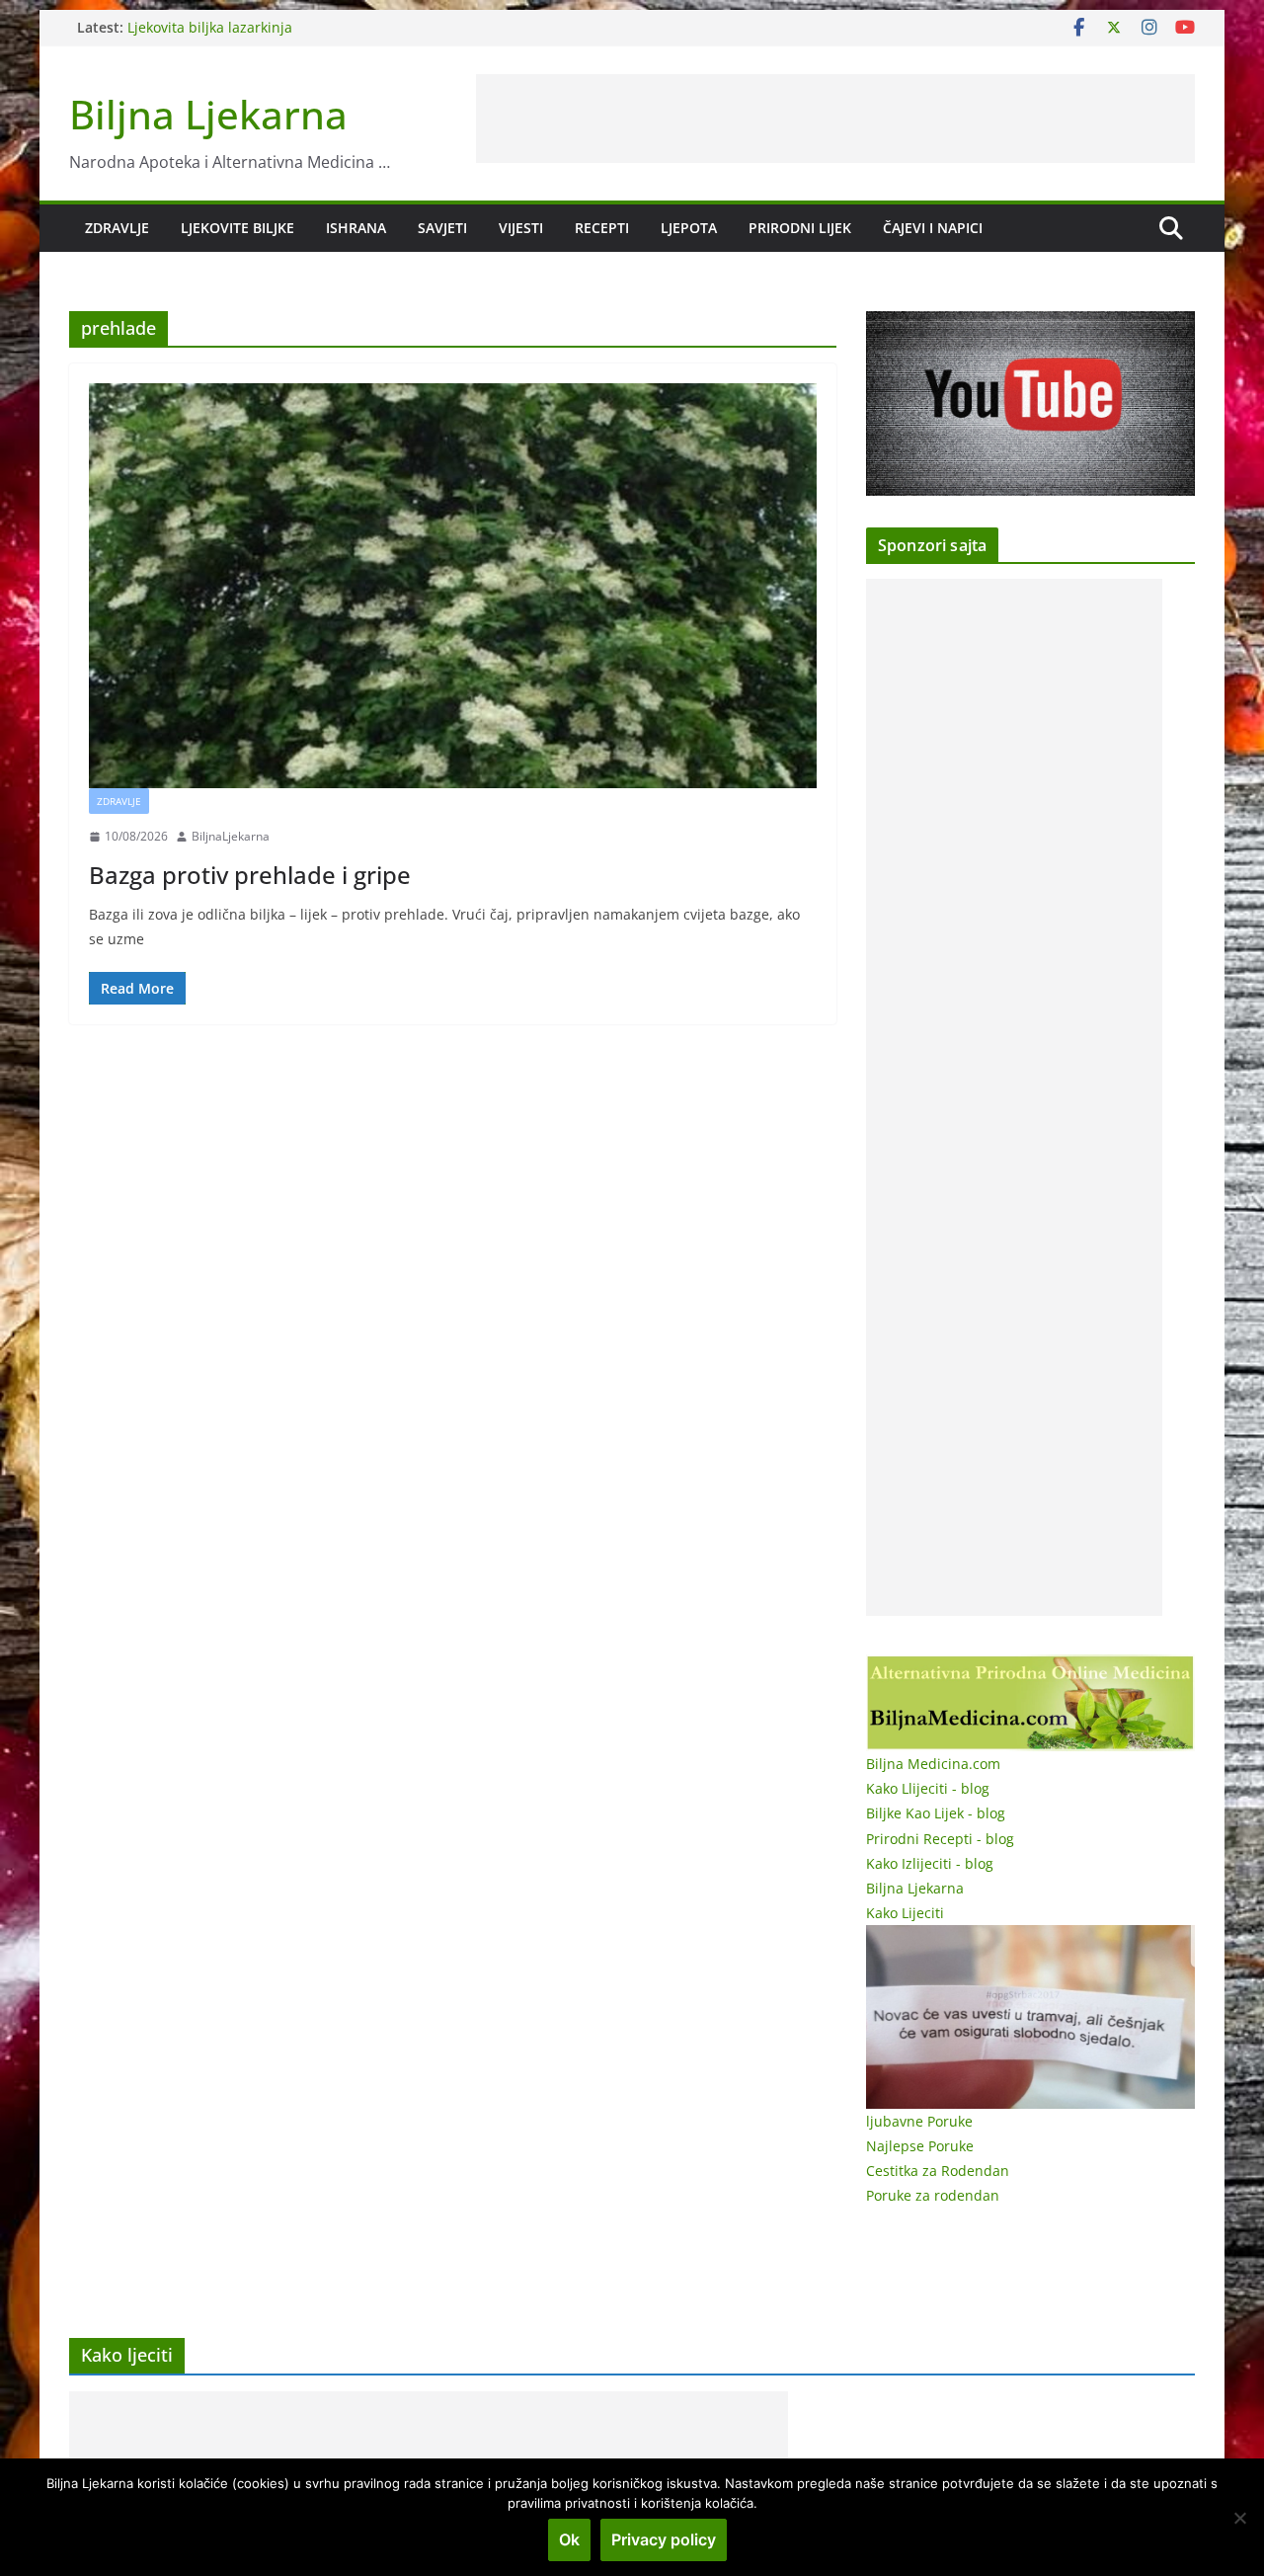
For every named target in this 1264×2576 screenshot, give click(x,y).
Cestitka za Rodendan (938, 2171)
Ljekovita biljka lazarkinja (210, 27)
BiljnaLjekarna (231, 836)
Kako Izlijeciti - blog (930, 1863)
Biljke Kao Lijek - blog (936, 1813)
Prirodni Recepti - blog (940, 1839)
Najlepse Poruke (920, 2146)
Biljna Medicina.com (933, 1764)
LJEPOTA (689, 228)
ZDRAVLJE (117, 228)
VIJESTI (521, 228)
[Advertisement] (835, 119)
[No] (1239, 2518)
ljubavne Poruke (919, 2121)
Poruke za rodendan (933, 2195)
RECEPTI (602, 228)
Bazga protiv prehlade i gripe (250, 875)
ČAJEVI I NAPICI (933, 228)
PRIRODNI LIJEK (800, 228)
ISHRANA (356, 228)
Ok (569, 2539)
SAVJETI (442, 228)
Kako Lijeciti (905, 1913)
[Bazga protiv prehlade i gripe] (453, 586)
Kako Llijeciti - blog (928, 1788)
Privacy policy (664, 2539)
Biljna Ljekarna (208, 114)
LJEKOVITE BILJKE (237, 228)
